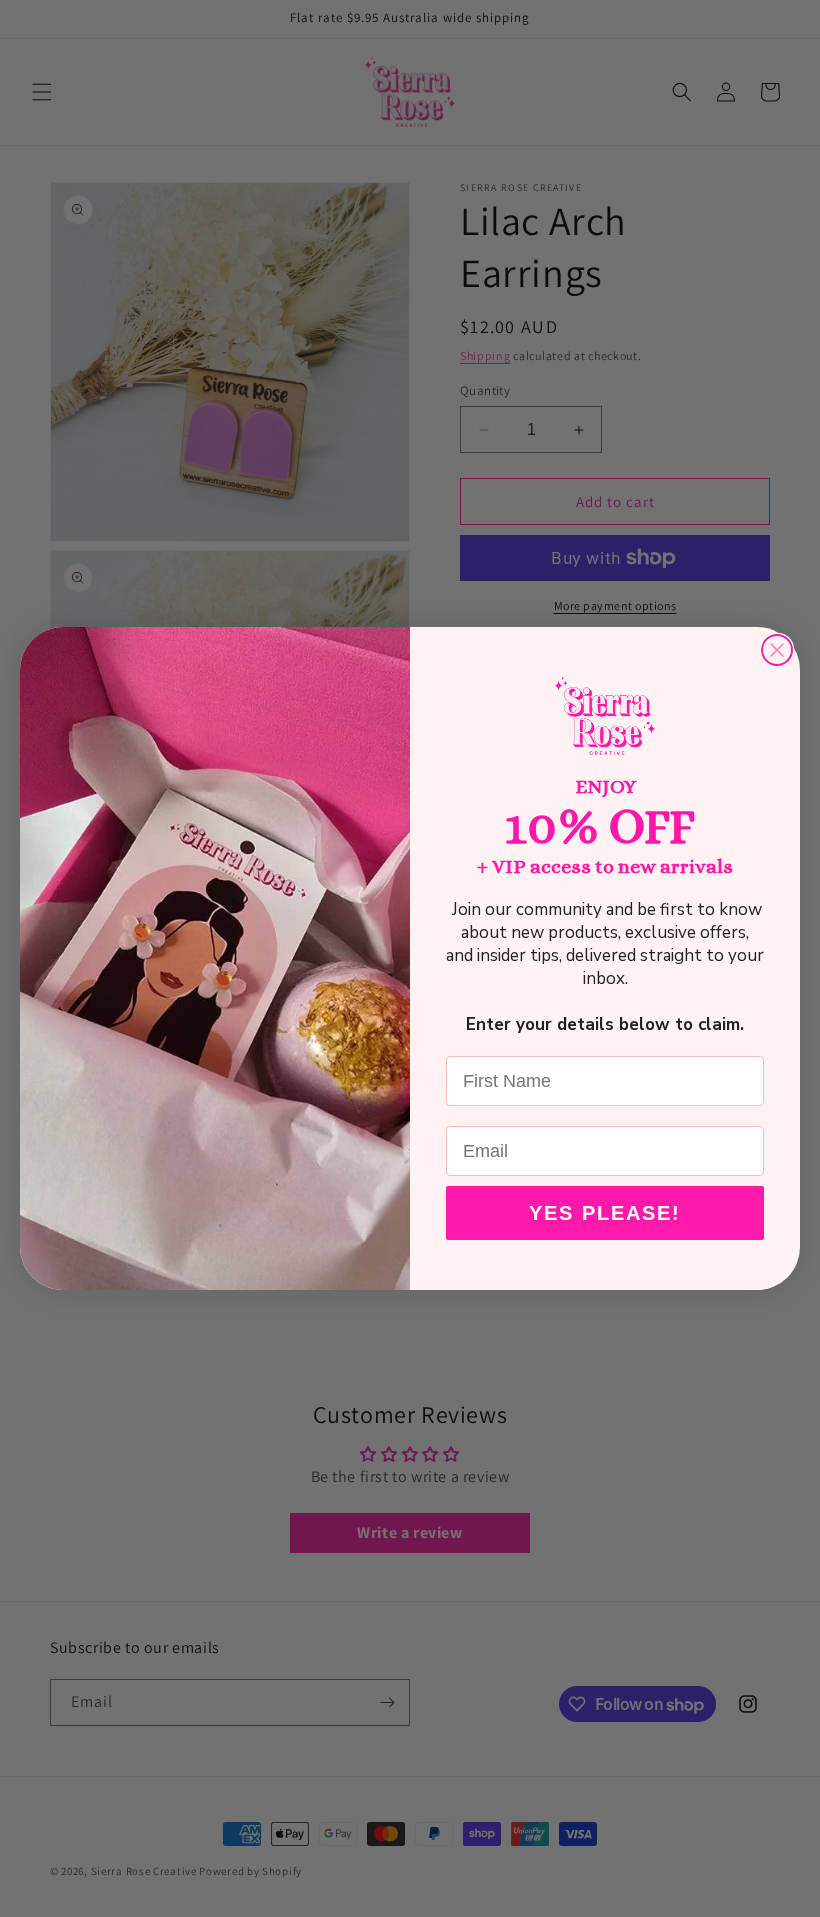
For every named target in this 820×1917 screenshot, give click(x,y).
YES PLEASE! (605, 1213)
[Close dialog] (777, 650)
